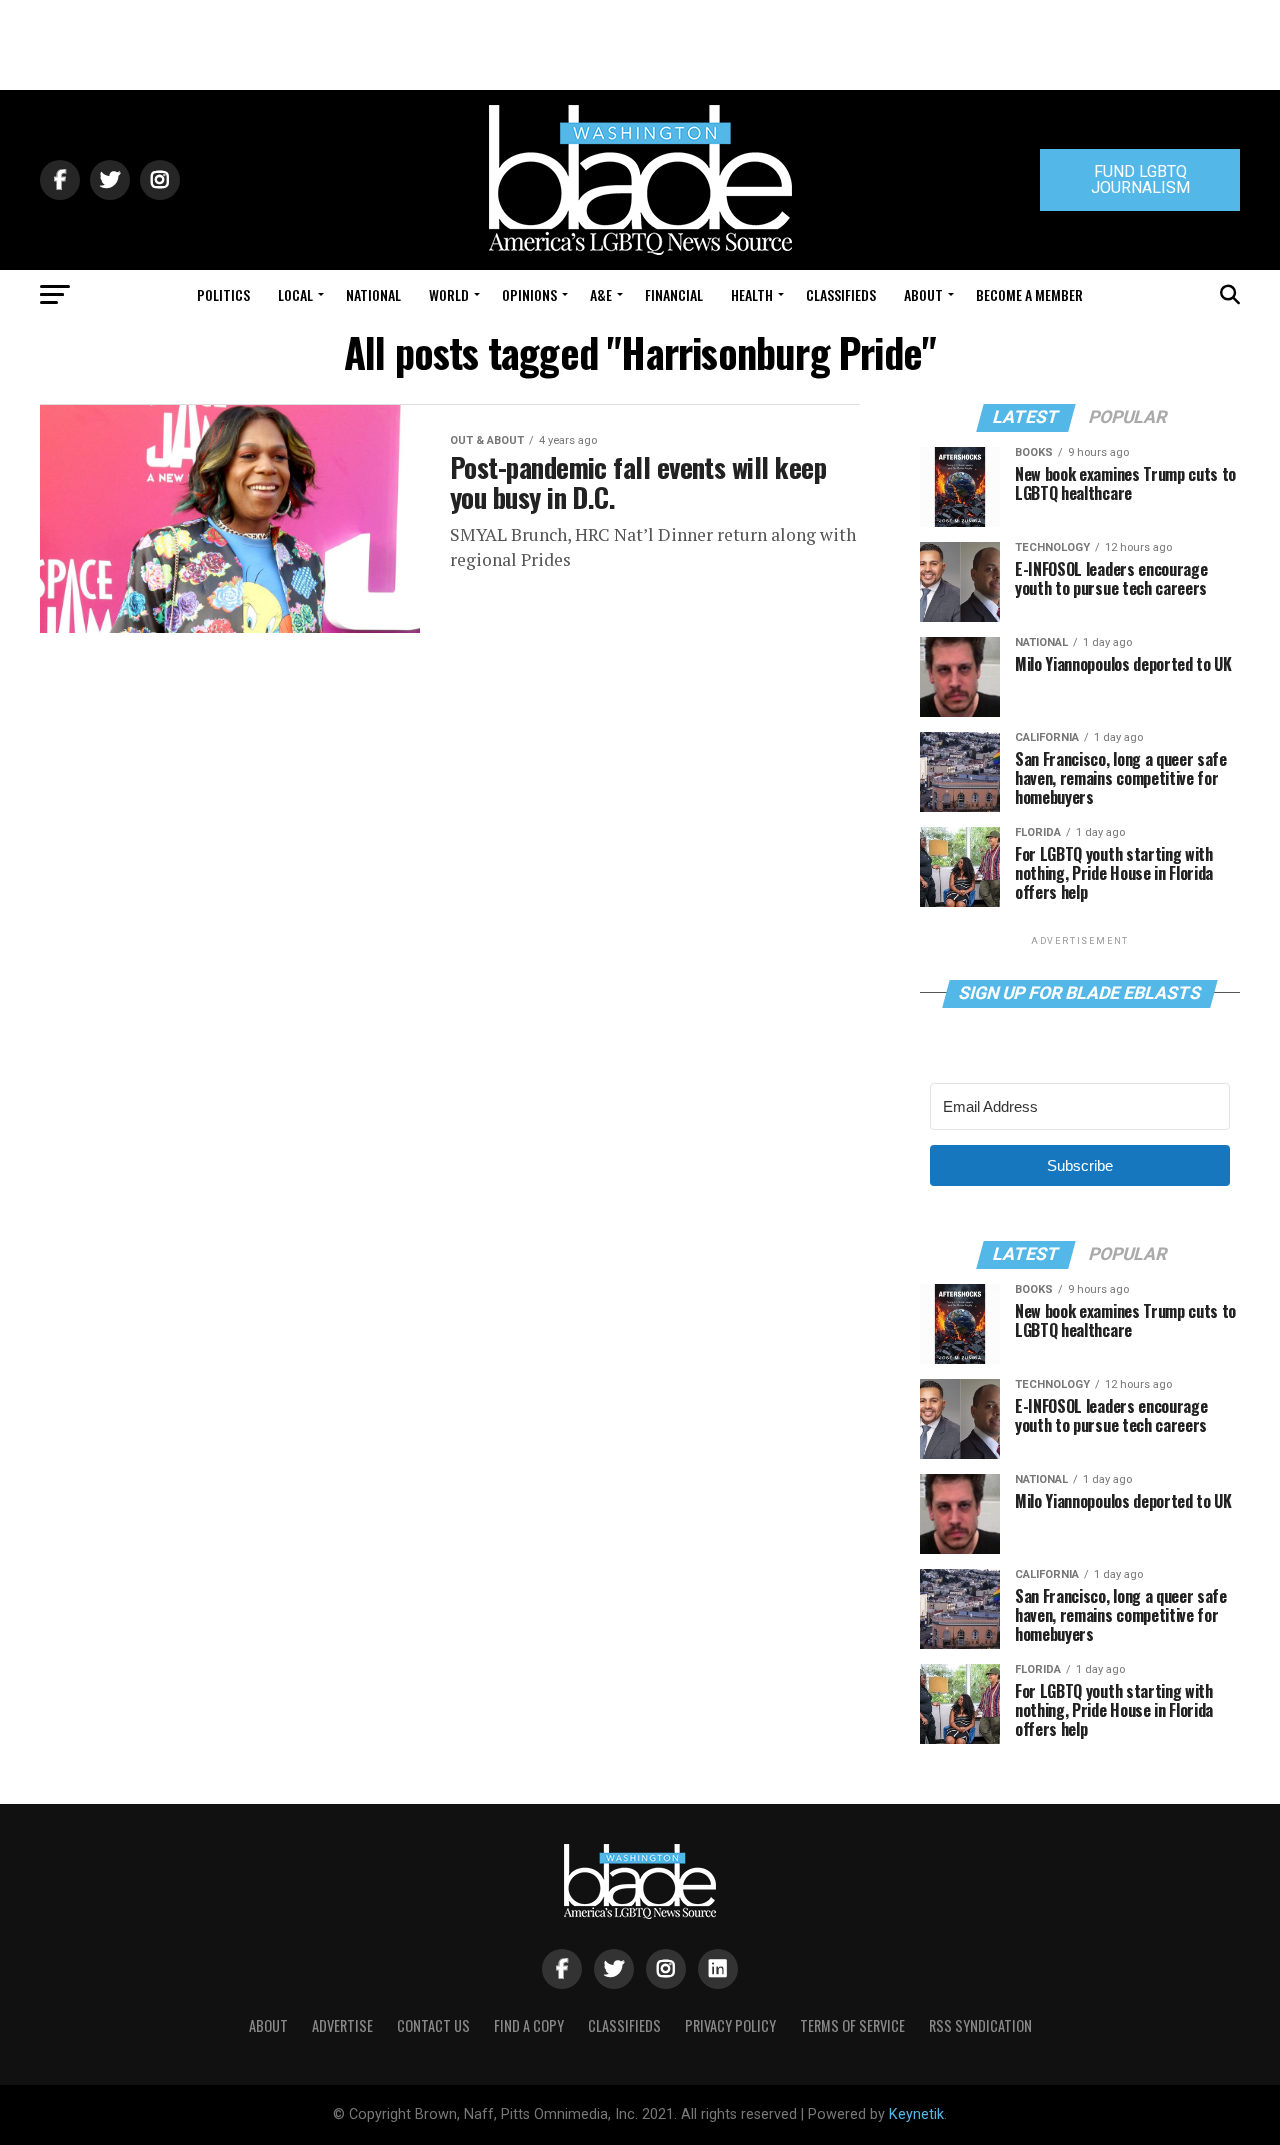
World (449, 294)
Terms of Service (852, 2025)
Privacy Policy (730, 2025)
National (373, 294)
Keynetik (916, 2114)
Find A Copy (529, 2025)
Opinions (529, 294)
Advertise (342, 2025)
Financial (674, 294)
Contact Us (433, 2025)
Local (295, 294)
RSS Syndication (980, 2025)
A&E (601, 294)
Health (752, 294)
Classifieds (841, 294)
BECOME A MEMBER (1029, 294)
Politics (223, 294)
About (923, 294)
